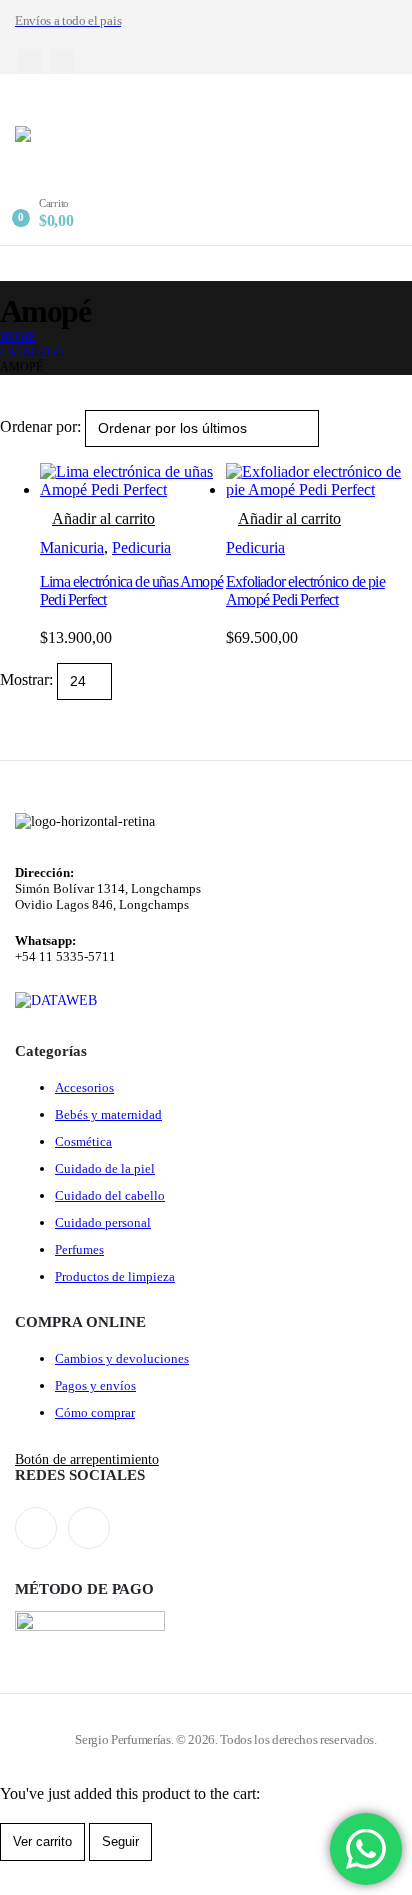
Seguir (120, 1841)
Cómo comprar (95, 1412)
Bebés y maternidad (108, 1114)
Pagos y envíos (95, 1385)
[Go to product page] (133, 481)
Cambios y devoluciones (122, 1358)
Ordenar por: (42, 426)
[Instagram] (62, 61)
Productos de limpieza (115, 1276)
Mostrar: (28, 679)
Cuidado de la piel (105, 1168)
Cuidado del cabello (110, 1195)
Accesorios (84, 1087)
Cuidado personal (103, 1222)
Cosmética (83, 1141)
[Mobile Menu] (28, 101)
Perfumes (79, 1249)
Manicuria (72, 547)
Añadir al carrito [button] (103, 518)
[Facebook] (29, 61)
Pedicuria (141, 547)
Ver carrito (42, 1841)
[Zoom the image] (56, 1000)
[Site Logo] (140, 161)
